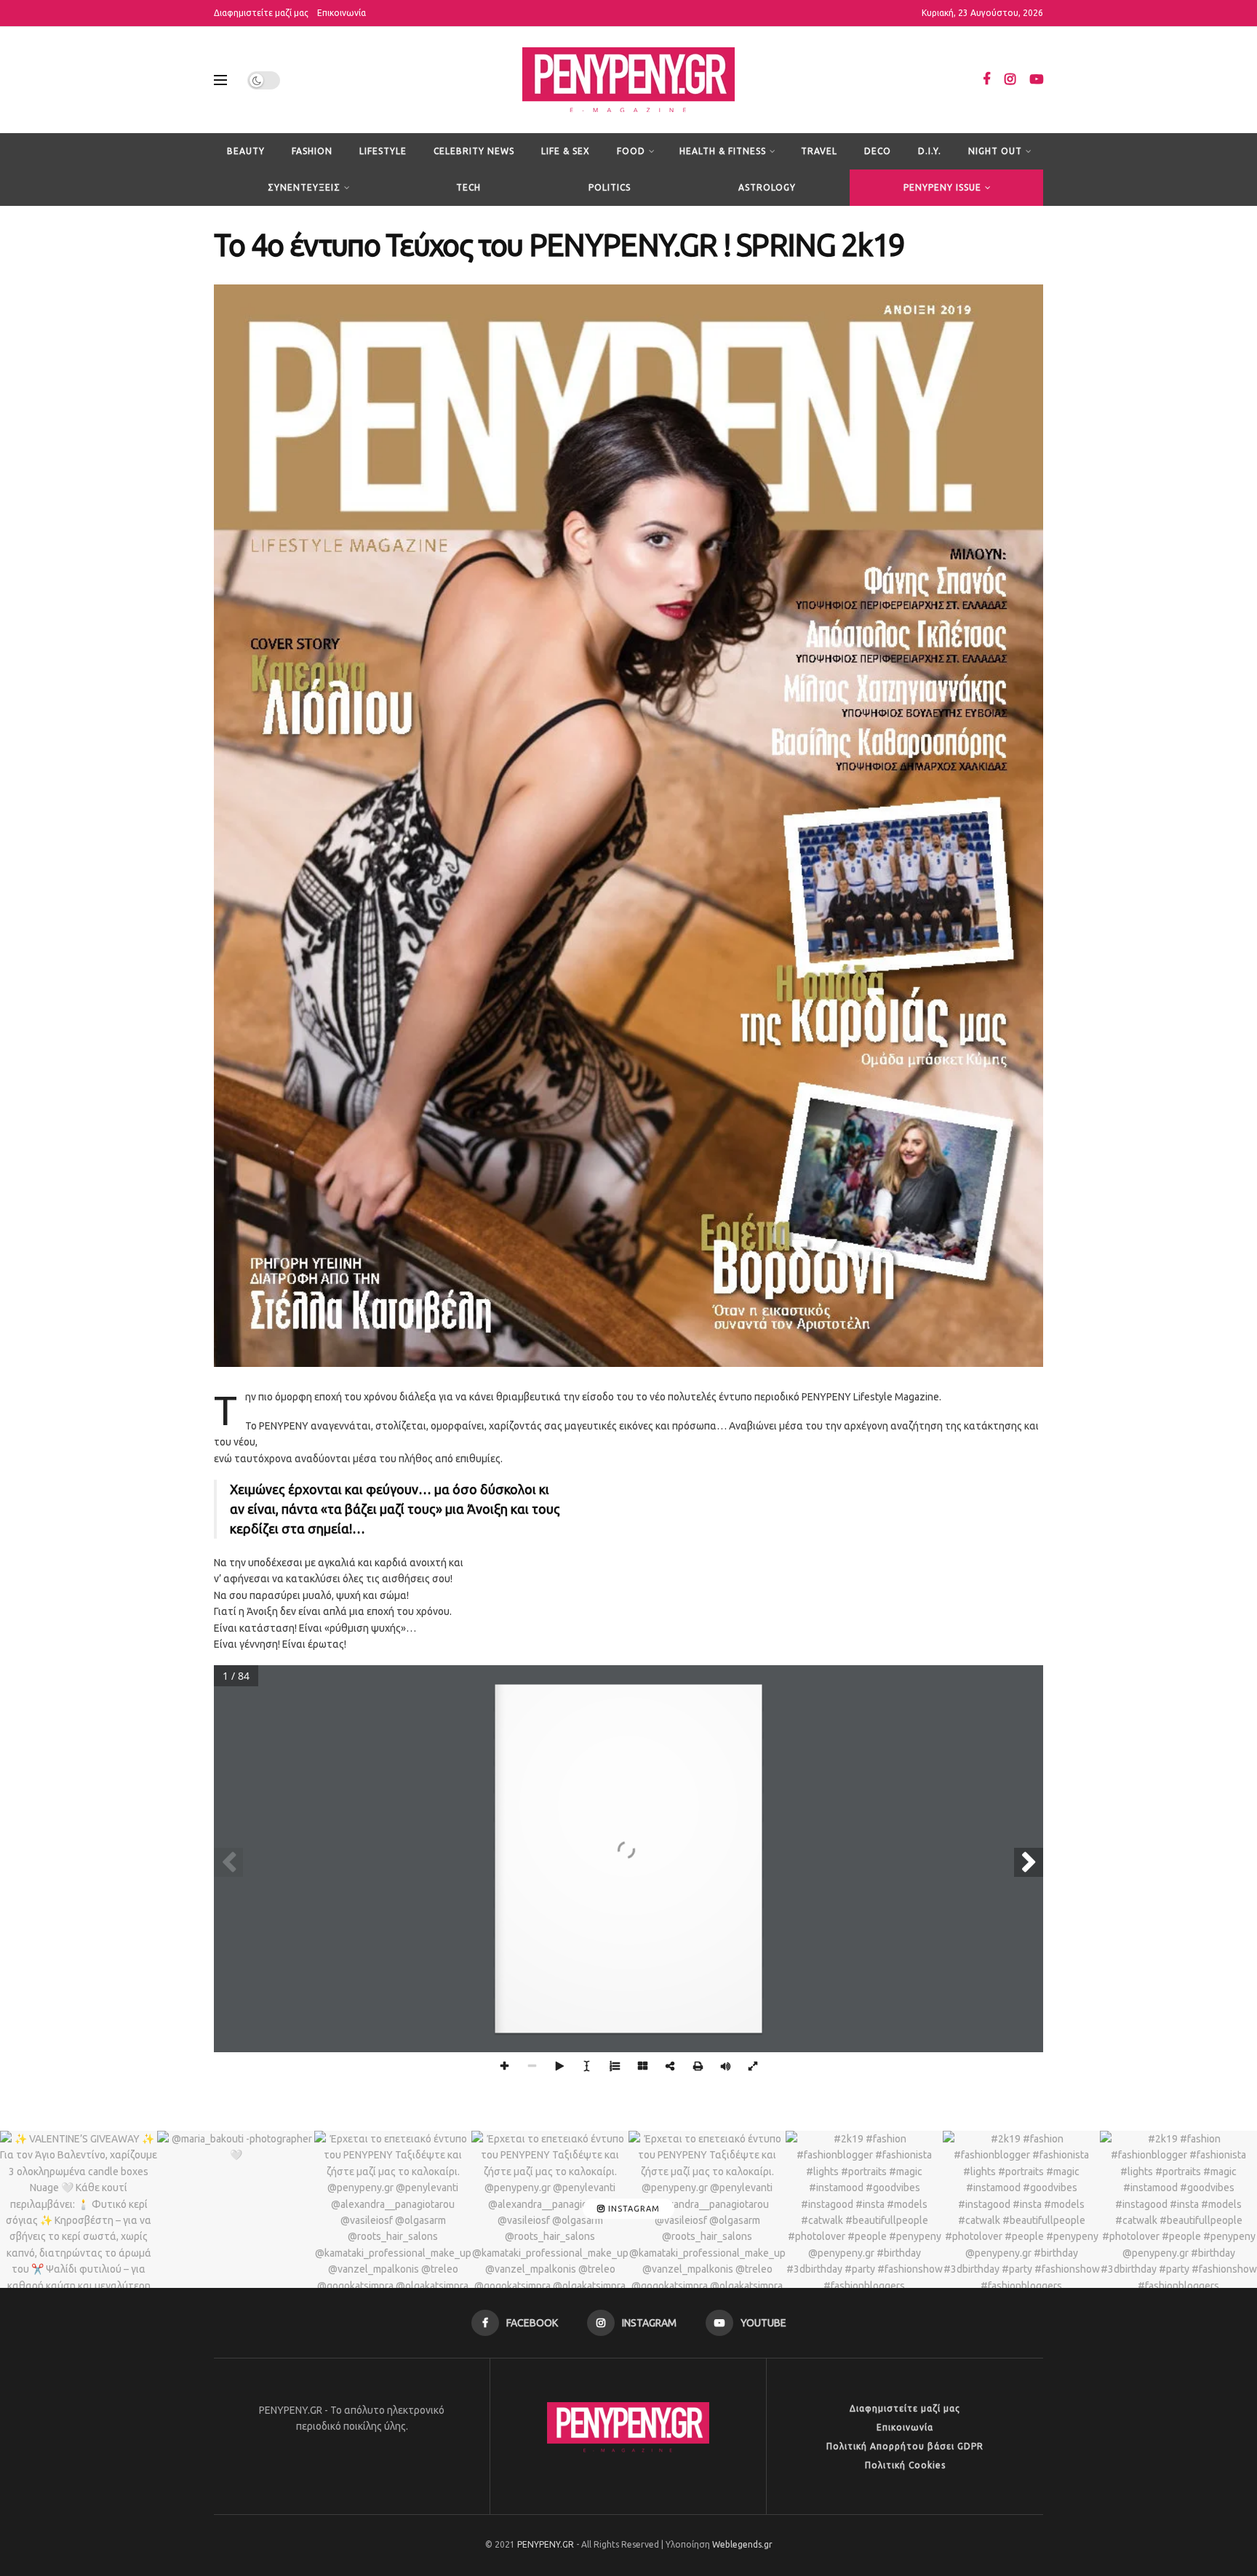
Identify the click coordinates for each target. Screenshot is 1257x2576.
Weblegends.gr (742, 2544)
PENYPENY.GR (546, 2544)
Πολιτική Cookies (905, 2465)
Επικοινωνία (342, 13)
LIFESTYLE (383, 151)
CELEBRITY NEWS (474, 151)
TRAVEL (819, 151)
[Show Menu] (220, 80)
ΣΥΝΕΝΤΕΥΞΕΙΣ (304, 187)
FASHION (312, 151)
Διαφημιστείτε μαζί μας (261, 13)
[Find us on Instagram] (1010, 80)
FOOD (631, 151)
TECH (468, 187)
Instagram (633, 2209)
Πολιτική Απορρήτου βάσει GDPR (905, 2446)
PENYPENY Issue (942, 187)
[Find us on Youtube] (1037, 80)
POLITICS (610, 187)
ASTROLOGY (767, 187)
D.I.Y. (930, 151)
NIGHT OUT (995, 151)
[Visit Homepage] (628, 80)
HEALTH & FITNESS (723, 151)
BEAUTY (246, 151)
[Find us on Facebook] (986, 80)
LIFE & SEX (566, 151)
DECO (878, 151)
